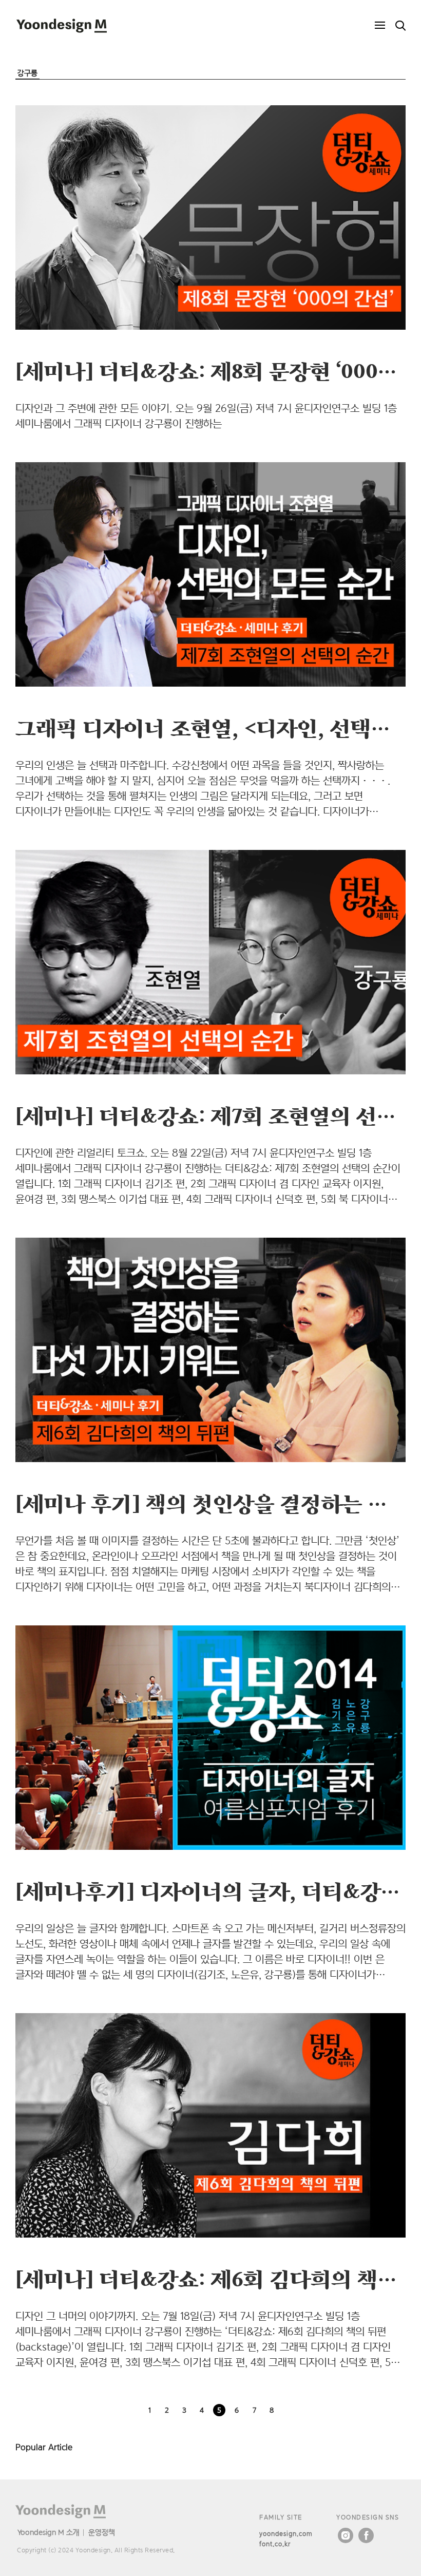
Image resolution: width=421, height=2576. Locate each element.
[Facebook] (366, 2535)
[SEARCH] (400, 26)
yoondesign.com (286, 2534)
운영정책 (102, 2532)
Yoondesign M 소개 (49, 2532)
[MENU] (380, 26)
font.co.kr (275, 2544)
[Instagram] (346, 2535)
